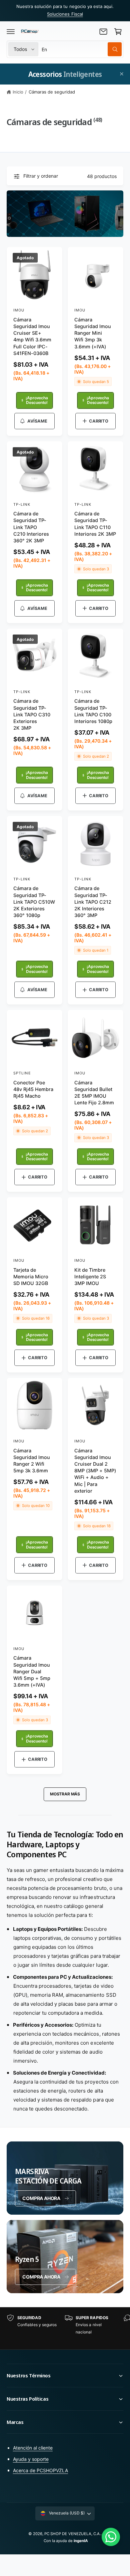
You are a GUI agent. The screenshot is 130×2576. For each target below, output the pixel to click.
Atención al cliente (33, 2448)
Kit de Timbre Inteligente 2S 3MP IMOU (90, 1277)
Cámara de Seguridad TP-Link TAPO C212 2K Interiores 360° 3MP (93, 902)
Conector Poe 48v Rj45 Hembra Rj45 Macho (33, 1089)
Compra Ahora (41, 2277)
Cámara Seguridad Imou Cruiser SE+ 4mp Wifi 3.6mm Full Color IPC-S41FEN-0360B (32, 336)
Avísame (37, 421)
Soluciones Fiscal (65, 14)
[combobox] (82, 49)
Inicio (18, 92)
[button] (11, 32)
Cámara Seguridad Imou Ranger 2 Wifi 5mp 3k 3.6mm (32, 1461)
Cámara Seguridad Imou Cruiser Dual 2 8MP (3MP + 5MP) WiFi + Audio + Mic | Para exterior (95, 1471)
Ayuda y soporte (31, 2459)
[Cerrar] (122, 74)
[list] (65, 2328)
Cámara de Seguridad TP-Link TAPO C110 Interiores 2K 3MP (95, 524)
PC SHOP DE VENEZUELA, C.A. (72, 2534)
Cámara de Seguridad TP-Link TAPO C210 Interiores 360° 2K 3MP (31, 527)
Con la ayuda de (66, 2541)
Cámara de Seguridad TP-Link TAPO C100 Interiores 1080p (93, 711)
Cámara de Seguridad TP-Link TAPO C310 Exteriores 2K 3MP (32, 714)
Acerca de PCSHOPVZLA (40, 2470)
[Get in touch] (103, 32)
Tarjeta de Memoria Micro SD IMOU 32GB (31, 1277)
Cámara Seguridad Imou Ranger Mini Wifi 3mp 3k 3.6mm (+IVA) (93, 333)
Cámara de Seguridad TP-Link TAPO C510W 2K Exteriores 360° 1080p (34, 902)
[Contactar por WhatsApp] (111, 2537)
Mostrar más (65, 1794)
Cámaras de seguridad (52, 92)
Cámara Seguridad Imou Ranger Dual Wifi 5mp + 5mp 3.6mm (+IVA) (32, 1671)
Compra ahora (41, 2198)
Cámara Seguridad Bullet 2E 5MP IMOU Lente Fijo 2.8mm (94, 1093)
